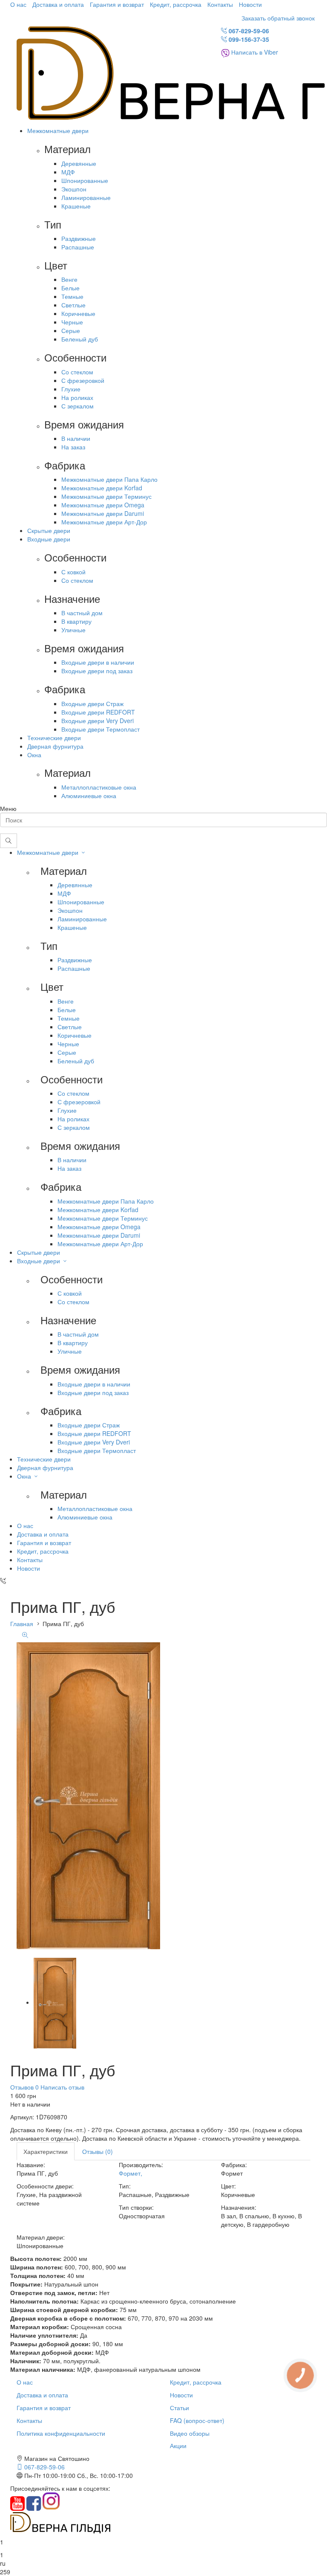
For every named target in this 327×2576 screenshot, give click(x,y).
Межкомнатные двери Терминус (106, 496)
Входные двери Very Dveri (98, 721)
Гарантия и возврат (117, 4)
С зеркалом (77, 406)
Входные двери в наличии (98, 662)
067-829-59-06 (248, 31)
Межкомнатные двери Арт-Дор (104, 522)
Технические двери (54, 738)
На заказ (73, 447)
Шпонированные (85, 180)
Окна (34, 755)
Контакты (220, 4)
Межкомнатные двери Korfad (102, 488)
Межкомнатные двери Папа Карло (109, 479)
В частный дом (82, 613)
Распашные (78, 247)
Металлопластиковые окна (99, 787)
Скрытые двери (49, 530)
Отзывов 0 (24, 2087)
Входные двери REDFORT (98, 712)
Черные (72, 322)
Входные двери (49, 539)
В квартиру (76, 621)
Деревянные (79, 163)
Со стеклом (77, 372)
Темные (72, 296)
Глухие (71, 389)
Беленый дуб (80, 339)
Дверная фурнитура (55, 746)
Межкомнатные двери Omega (103, 505)
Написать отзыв (62, 2087)
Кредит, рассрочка (176, 4)
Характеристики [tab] (46, 2151)
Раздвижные (79, 238)
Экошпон (74, 189)
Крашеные (76, 206)
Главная (22, 1624)
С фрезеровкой (83, 380)
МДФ (68, 172)
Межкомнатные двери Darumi (103, 513)
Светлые (73, 305)
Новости (250, 4)
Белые (70, 288)
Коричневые (78, 313)
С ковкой (73, 572)
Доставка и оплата (58, 4)
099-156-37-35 (248, 39)
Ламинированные (86, 197)
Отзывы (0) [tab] (98, 2151)
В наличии (76, 438)
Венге (69, 279)
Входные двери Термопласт (100, 729)
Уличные (73, 630)
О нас (18, 4)
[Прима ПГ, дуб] (55, 2002)
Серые (71, 330)
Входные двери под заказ (97, 671)
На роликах (77, 397)
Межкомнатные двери (58, 130)
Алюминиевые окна (89, 796)
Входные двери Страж (92, 703)
